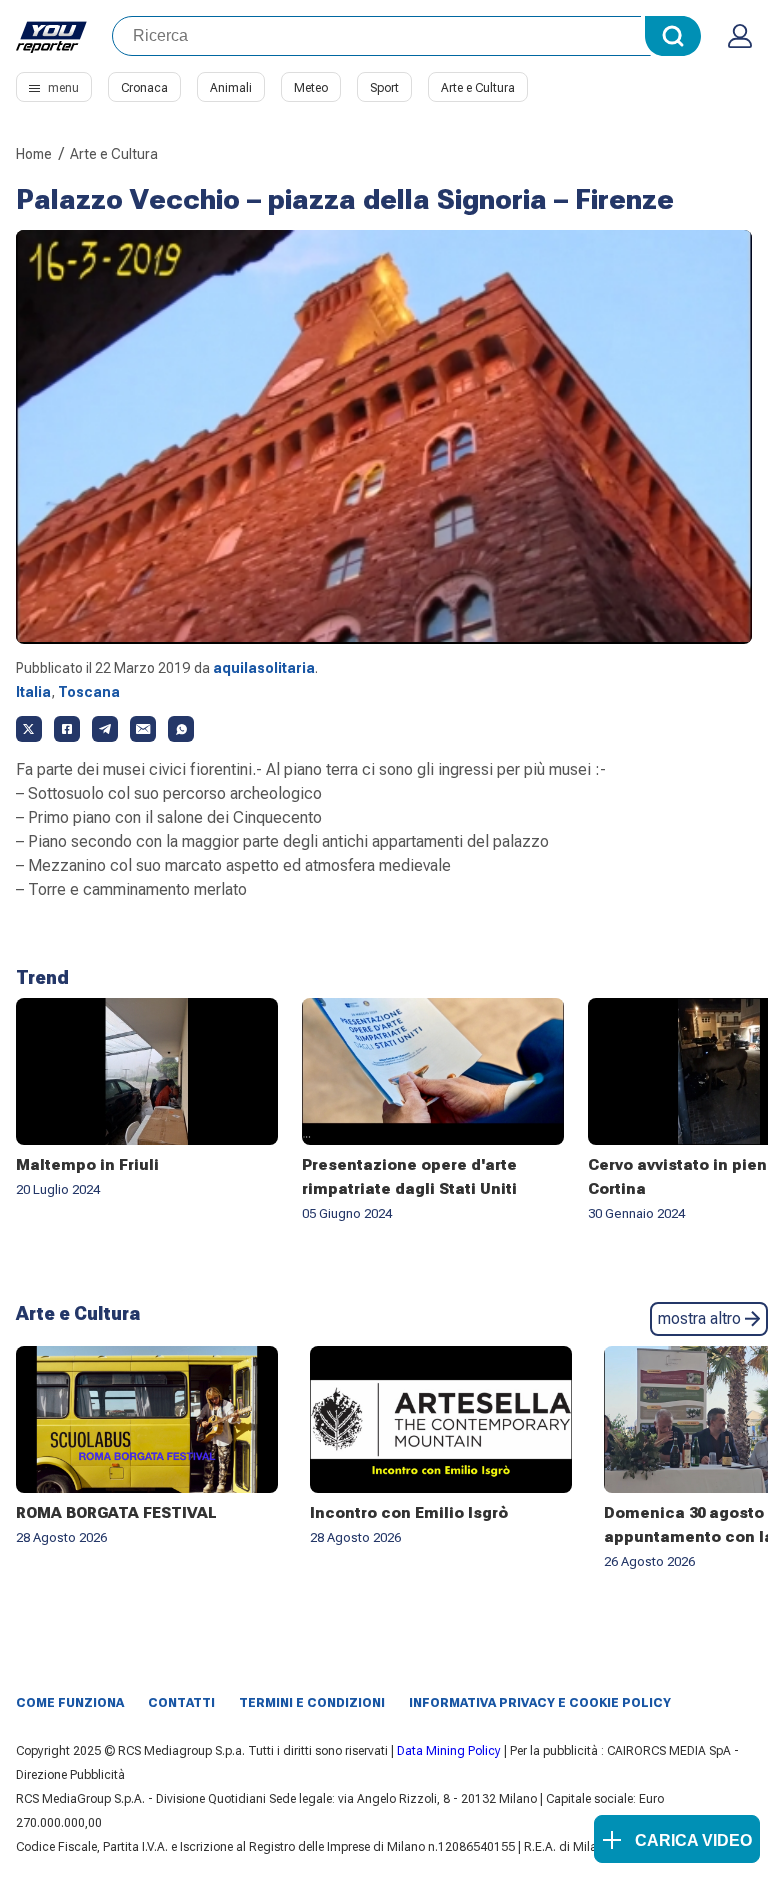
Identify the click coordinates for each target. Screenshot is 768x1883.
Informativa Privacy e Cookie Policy (540, 1703)
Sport (384, 88)
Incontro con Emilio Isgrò (409, 1513)
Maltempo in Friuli (87, 1165)
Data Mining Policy (449, 1751)
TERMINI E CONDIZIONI (312, 1703)
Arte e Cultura (478, 88)
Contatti (181, 1703)
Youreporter (52, 36)
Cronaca (144, 88)
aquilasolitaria (264, 668)
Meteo (311, 88)
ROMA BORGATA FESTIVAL (116, 1513)
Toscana (89, 692)
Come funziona (70, 1703)
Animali (231, 88)
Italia (33, 692)
